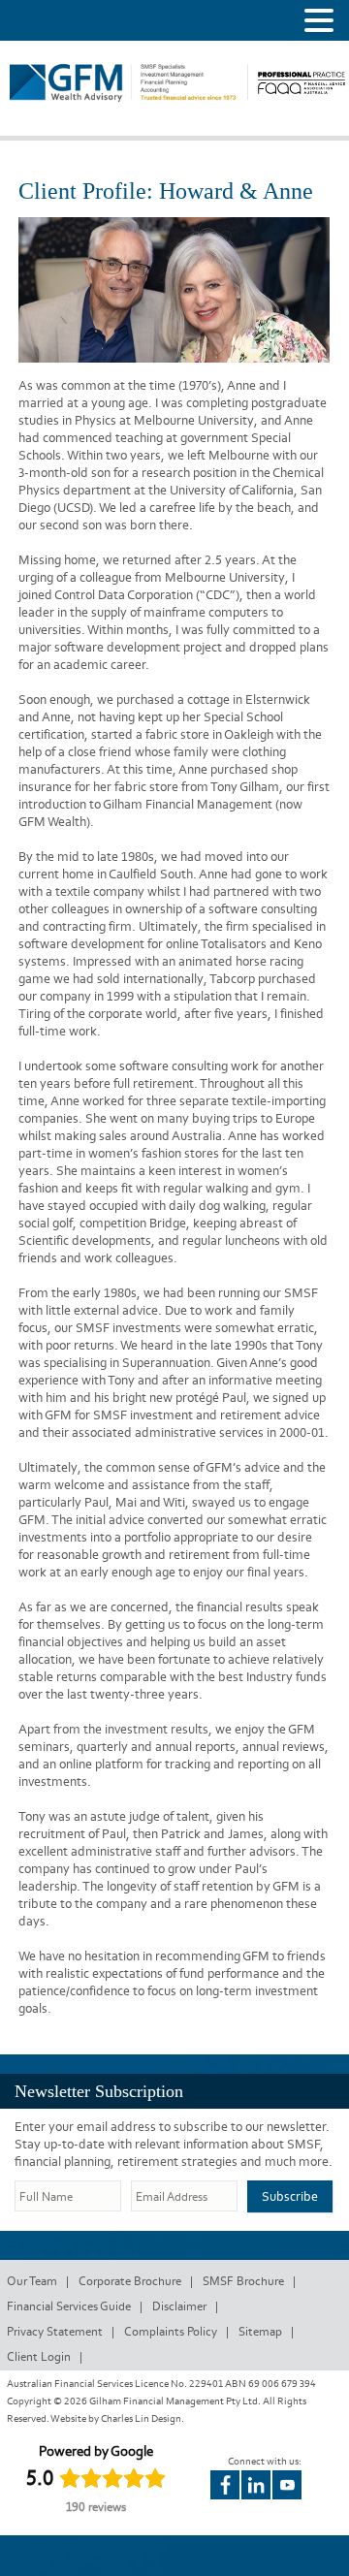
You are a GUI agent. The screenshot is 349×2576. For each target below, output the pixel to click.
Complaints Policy (171, 2331)
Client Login (39, 2356)
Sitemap (260, 2331)
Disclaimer (179, 2306)
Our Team (32, 2281)
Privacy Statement (55, 2331)
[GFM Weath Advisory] (129, 108)
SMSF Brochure (243, 2281)
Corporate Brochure (130, 2281)
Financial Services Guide (69, 2306)
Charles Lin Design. (143, 2418)
